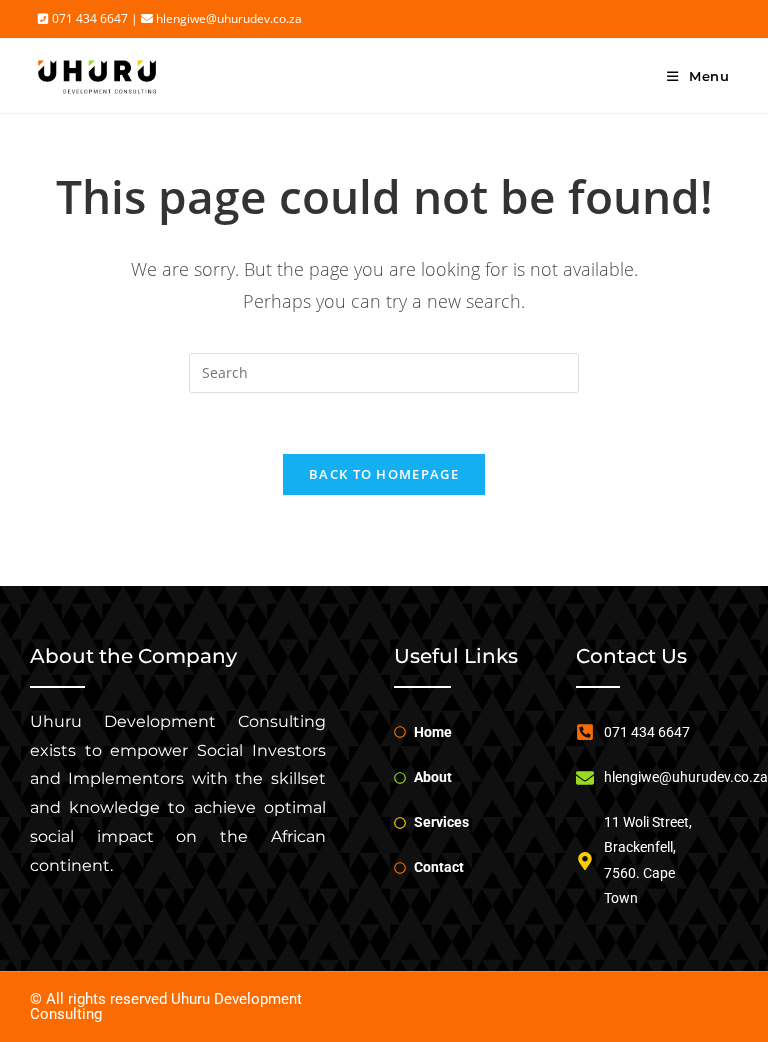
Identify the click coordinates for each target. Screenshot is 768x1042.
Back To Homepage (384, 474)
